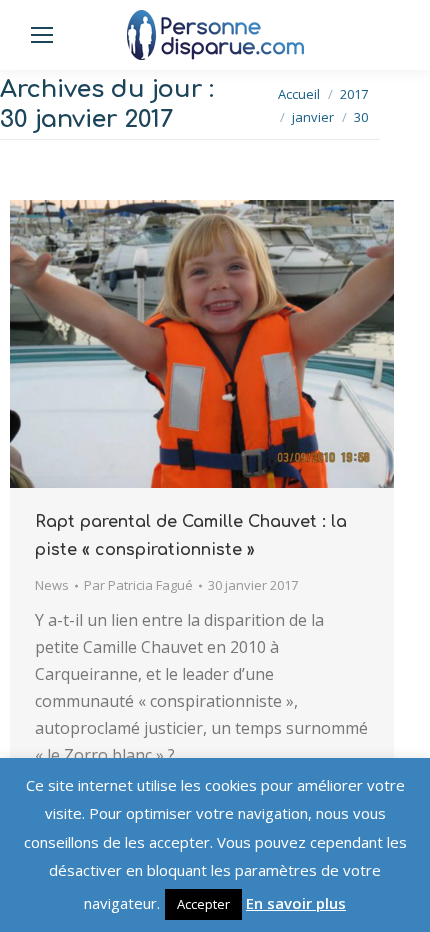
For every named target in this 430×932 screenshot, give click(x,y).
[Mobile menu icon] (42, 35)
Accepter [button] (203, 904)
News (52, 585)
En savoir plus (296, 903)
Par (138, 585)
